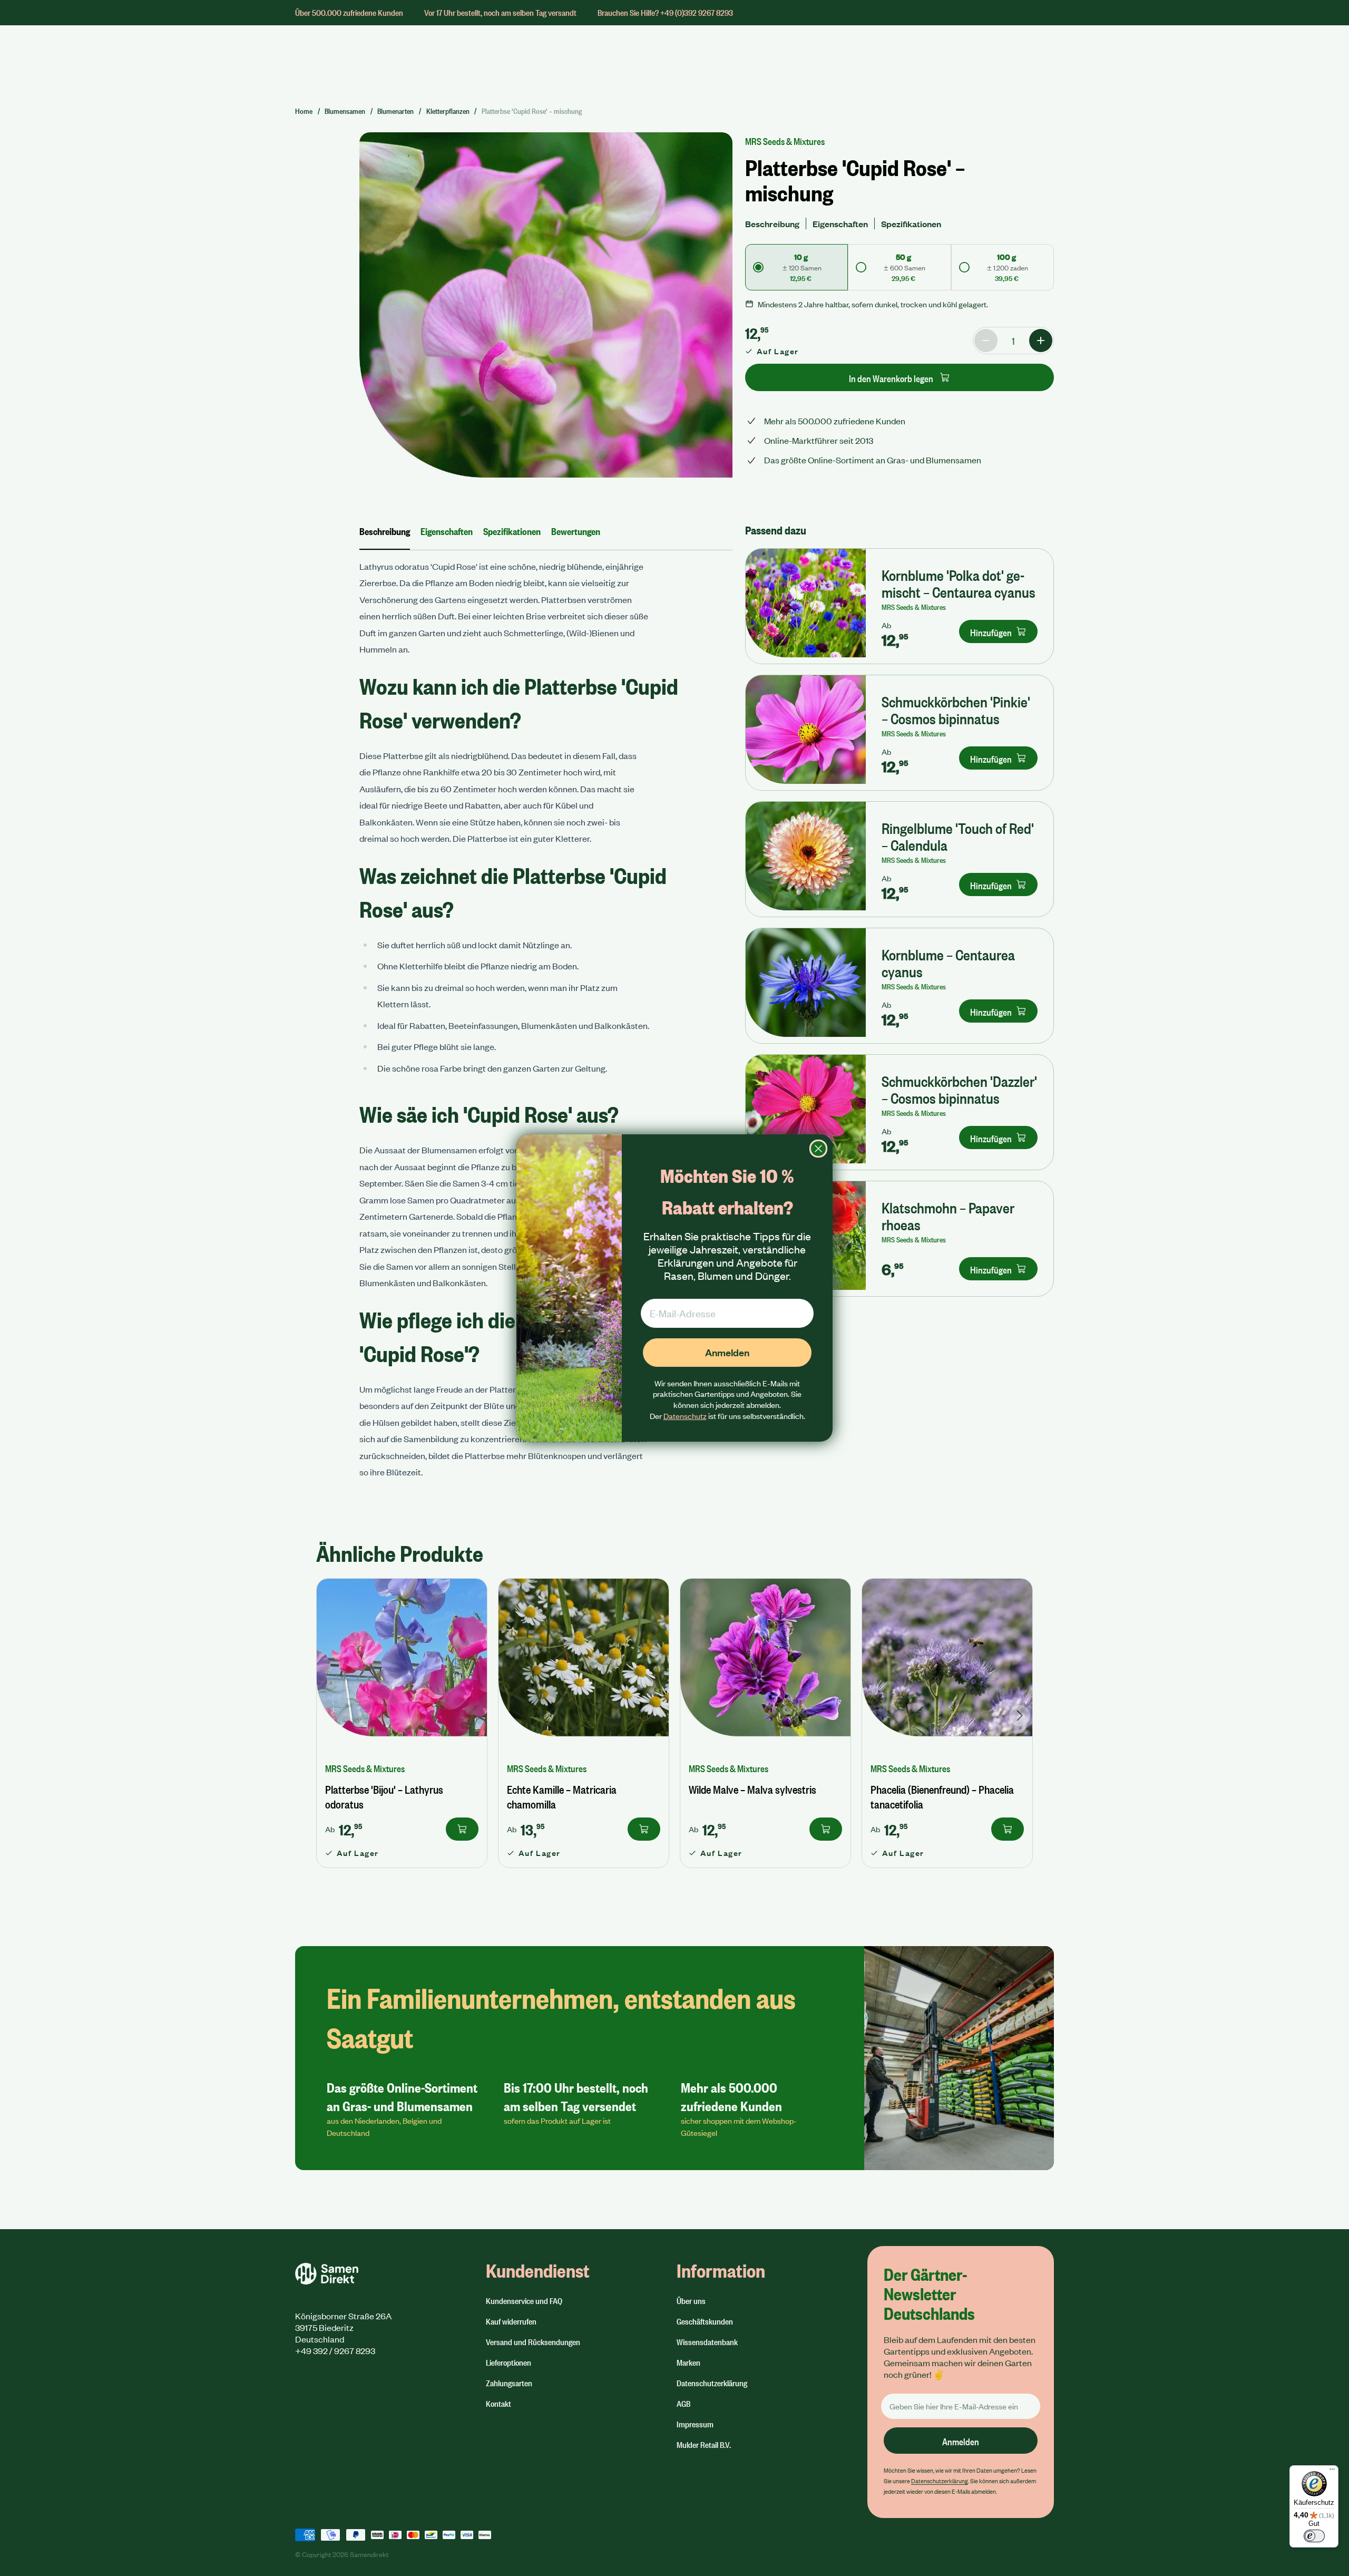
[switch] (1314, 2536)
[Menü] (1332, 2472)
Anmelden (727, 1352)
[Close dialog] (818, 1149)
